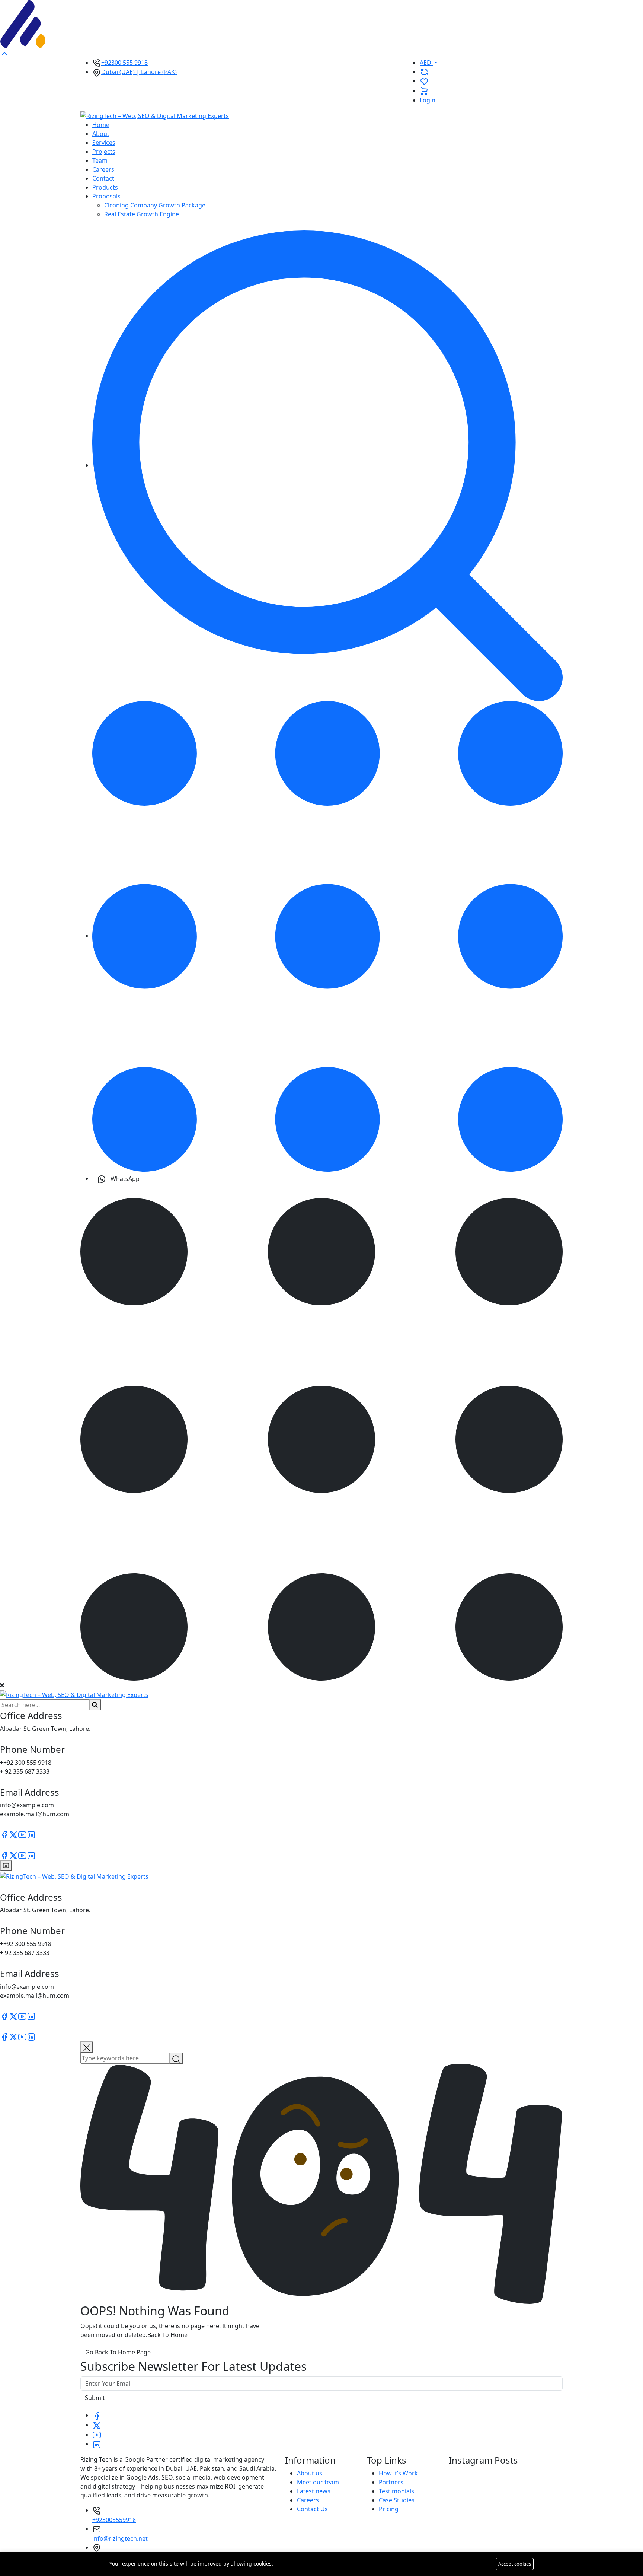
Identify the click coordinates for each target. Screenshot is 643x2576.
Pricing (389, 2509)
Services (104, 143)
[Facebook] (4, 1834)
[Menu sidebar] (327, 936)
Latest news (314, 2491)
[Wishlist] (424, 81)
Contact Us (312, 2509)
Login (428, 100)
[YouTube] (22, 1834)
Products (105, 187)
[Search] (327, 465)
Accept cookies (515, 2564)
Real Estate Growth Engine (142, 214)
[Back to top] (4, 53)
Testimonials (396, 2491)
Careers (103, 169)
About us (310, 2473)
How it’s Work (398, 2473)
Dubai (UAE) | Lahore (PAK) (139, 72)
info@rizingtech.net (120, 2538)
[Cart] (424, 90)
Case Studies (397, 2500)
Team (100, 160)
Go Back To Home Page (118, 2352)
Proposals (106, 196)
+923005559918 (114, 2520)
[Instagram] (31, 1834)
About (101, 134)
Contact (103, 178)
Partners (391, 2482)
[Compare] (424, 71)
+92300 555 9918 (124, 63)
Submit (95, 2398)
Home (101, 125)
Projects (104, 152)
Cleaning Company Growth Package (155, 205)
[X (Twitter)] (13, 1834)
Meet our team (318, 2482)
